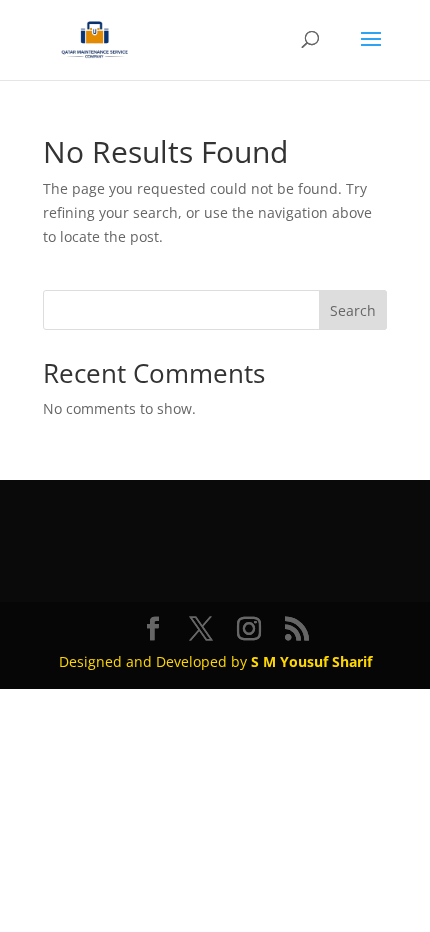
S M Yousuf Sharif (311, 661)
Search (353, 310)
